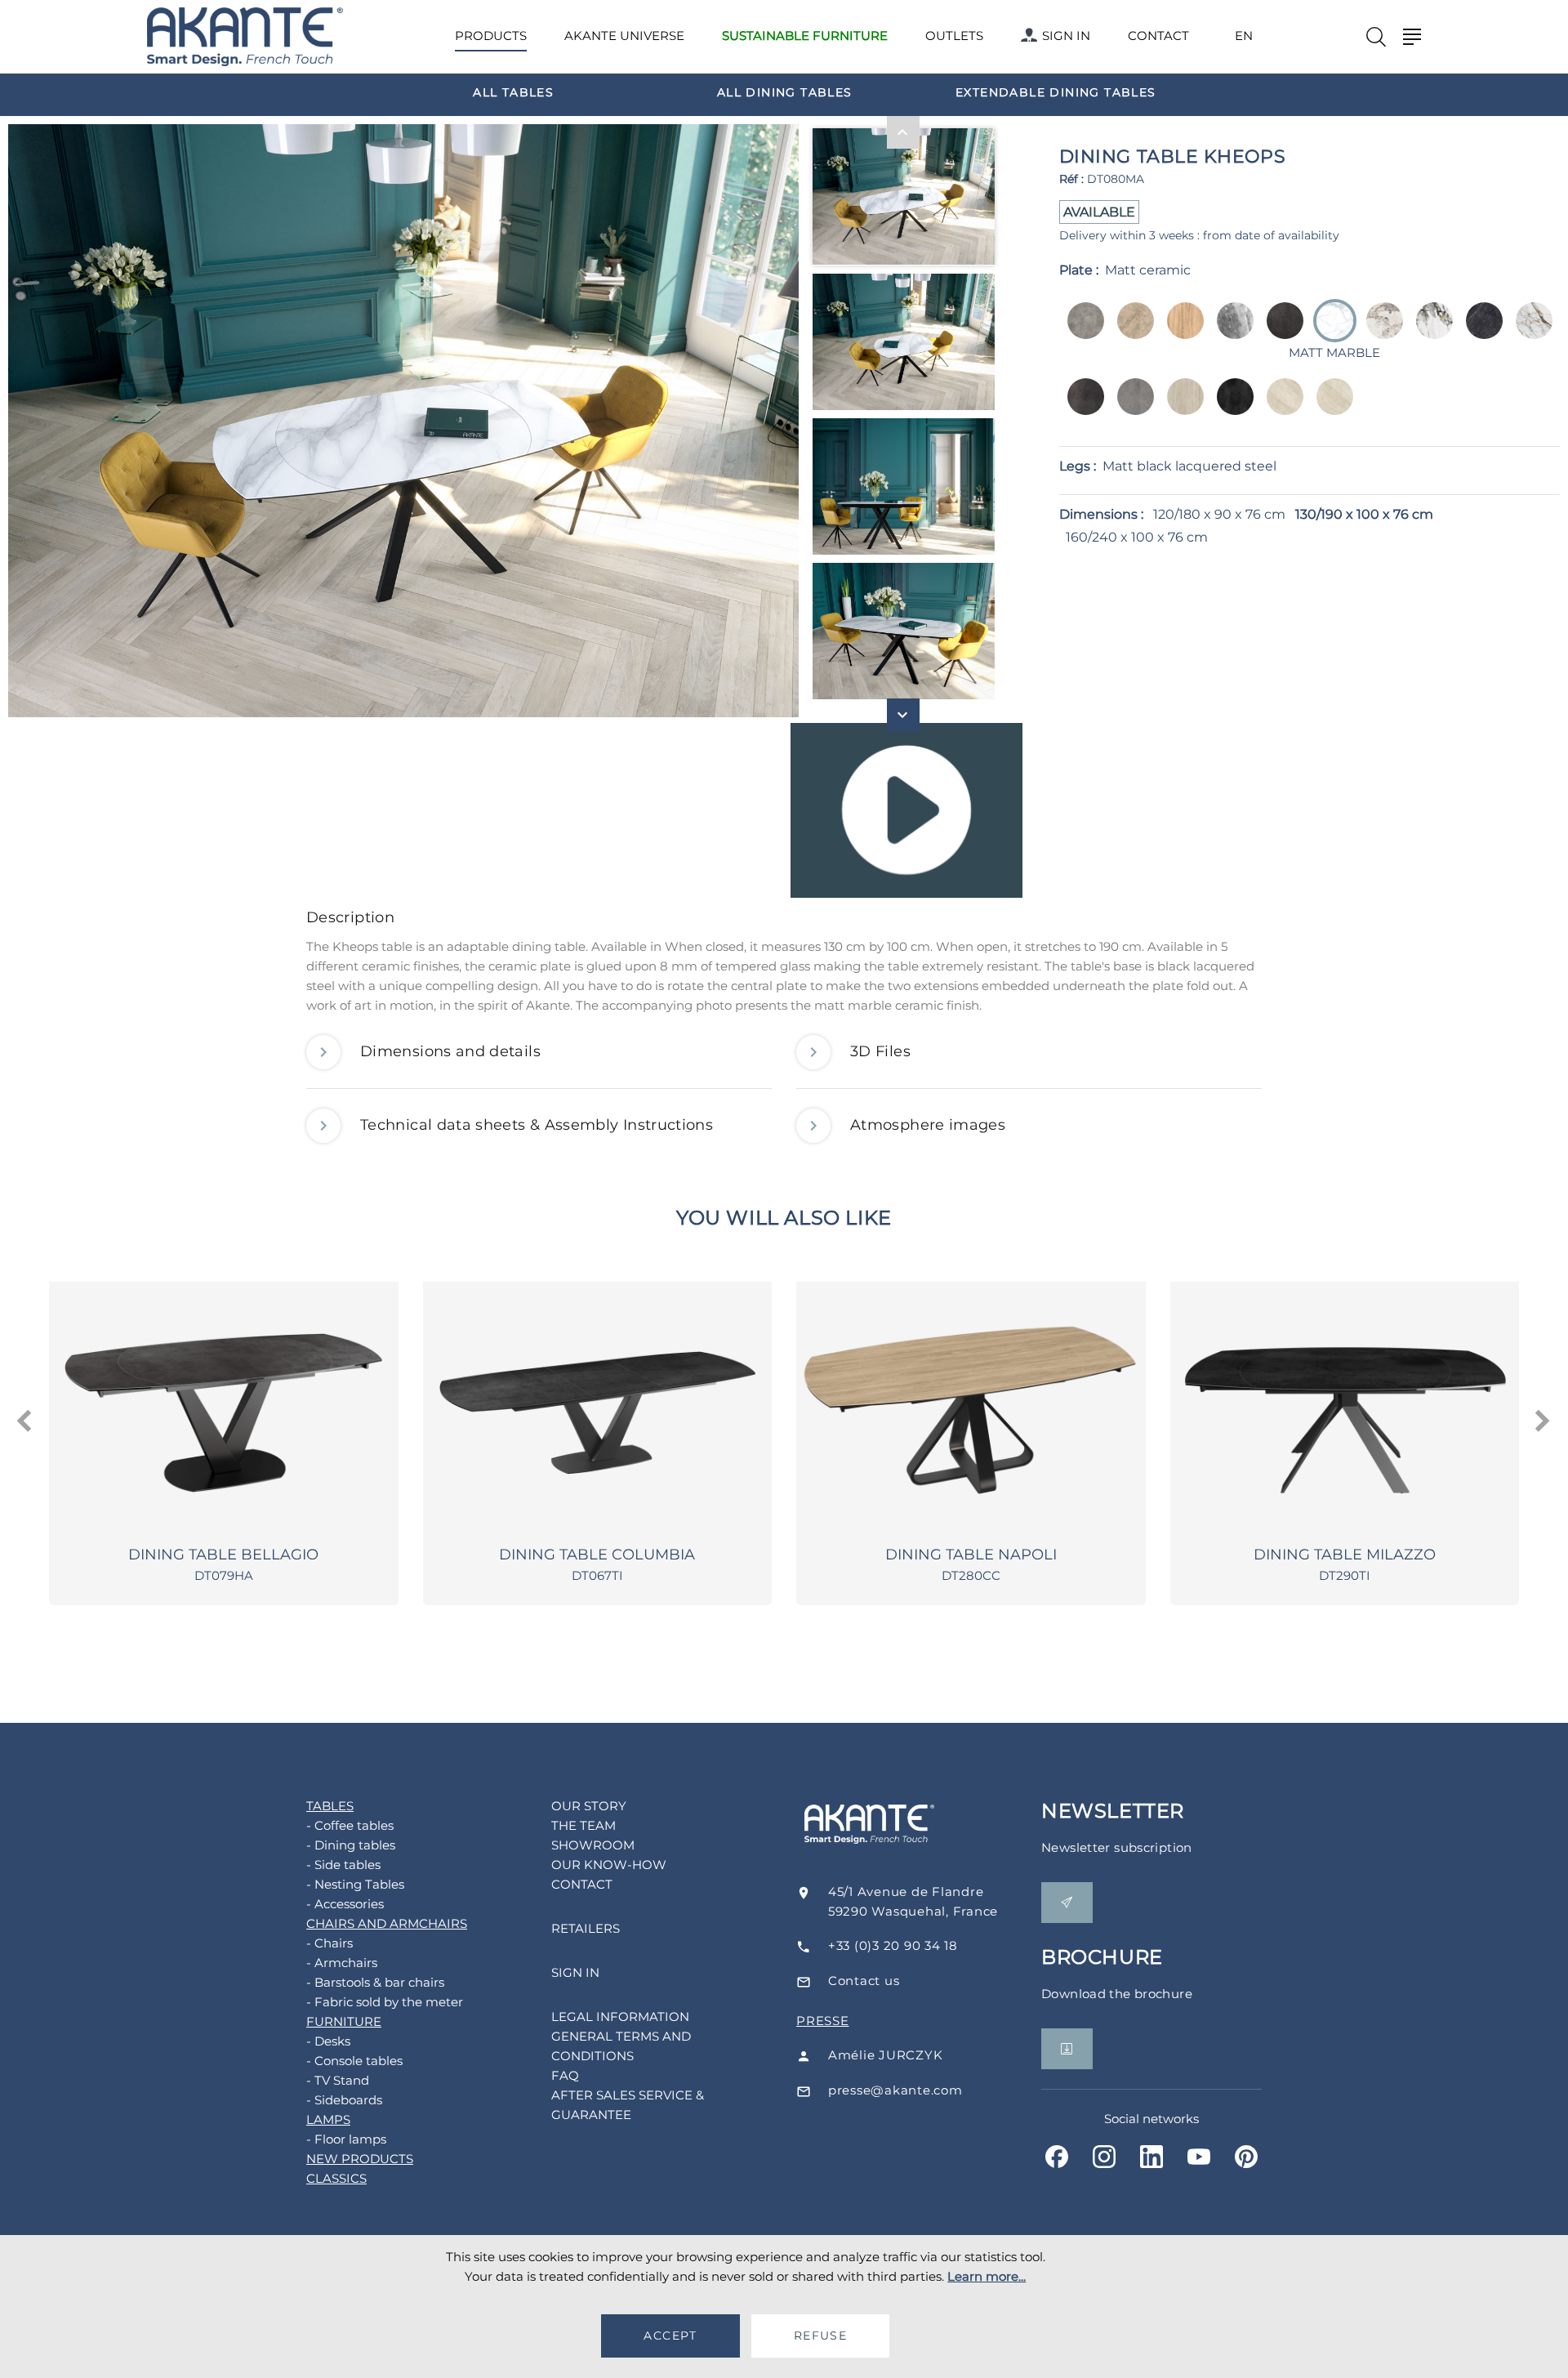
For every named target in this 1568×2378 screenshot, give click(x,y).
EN (1244, 36)
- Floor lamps (346, 2139)
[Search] (1376, 37)
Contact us (864, 1981)
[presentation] (26, 1421)
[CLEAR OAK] (1180, 332)
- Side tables (343, 1865)
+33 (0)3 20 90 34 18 (893, 1945)
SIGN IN (1066, 36)
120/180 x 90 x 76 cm (1219, 514)
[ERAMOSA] (1230, 332)
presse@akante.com (895, 2090)
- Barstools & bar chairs (375, 1982)
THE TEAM (584, 1825)
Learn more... (987, 2276)
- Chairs (330, 1943)
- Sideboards (344, 2100)
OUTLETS (954, 36)
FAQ (565, 2075)
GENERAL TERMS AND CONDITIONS (621, 2046)
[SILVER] (1131, 408)
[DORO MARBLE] (1430, 332)
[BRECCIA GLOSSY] (1131, 332)
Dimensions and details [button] (450, 1051)
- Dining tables (351, 1845)
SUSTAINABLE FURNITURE (805, 36)
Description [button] (350, 917)
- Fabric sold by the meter (385, 2002)
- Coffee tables (350, 1825)
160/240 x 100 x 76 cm (1137, 537)
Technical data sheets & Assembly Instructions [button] (537, 1125)
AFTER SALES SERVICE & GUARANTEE (628, 2105)
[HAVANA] (1280, 332)
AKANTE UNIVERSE (624, 36)
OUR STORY (589, 1806)
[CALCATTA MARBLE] (1380, 332)
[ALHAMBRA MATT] (1330, 408)
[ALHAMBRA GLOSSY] (1280, 408)
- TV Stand (338, 2080)
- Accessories (345, 1904)
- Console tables (354, 2061)
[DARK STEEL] (1081, 408)
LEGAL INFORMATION (620, 2017)
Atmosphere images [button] (928, 1125)
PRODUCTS (491, 36)
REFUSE (820, 2336)
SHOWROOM (593, 1845)
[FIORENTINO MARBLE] (1529, 332)
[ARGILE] (1081, 332)
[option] (514, 91)
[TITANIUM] (1230, 408)
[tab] (784, 922)
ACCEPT (670, 2336)
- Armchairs (342, 1963)
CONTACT (1158, 36)
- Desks (328, 2041)
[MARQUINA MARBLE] (1479, 332)
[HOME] (245, 37)
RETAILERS (586, 1928)
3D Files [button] (880, 1051)
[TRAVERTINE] (1180, 408)
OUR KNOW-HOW (609, 1865)
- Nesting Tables (355, 1884)
